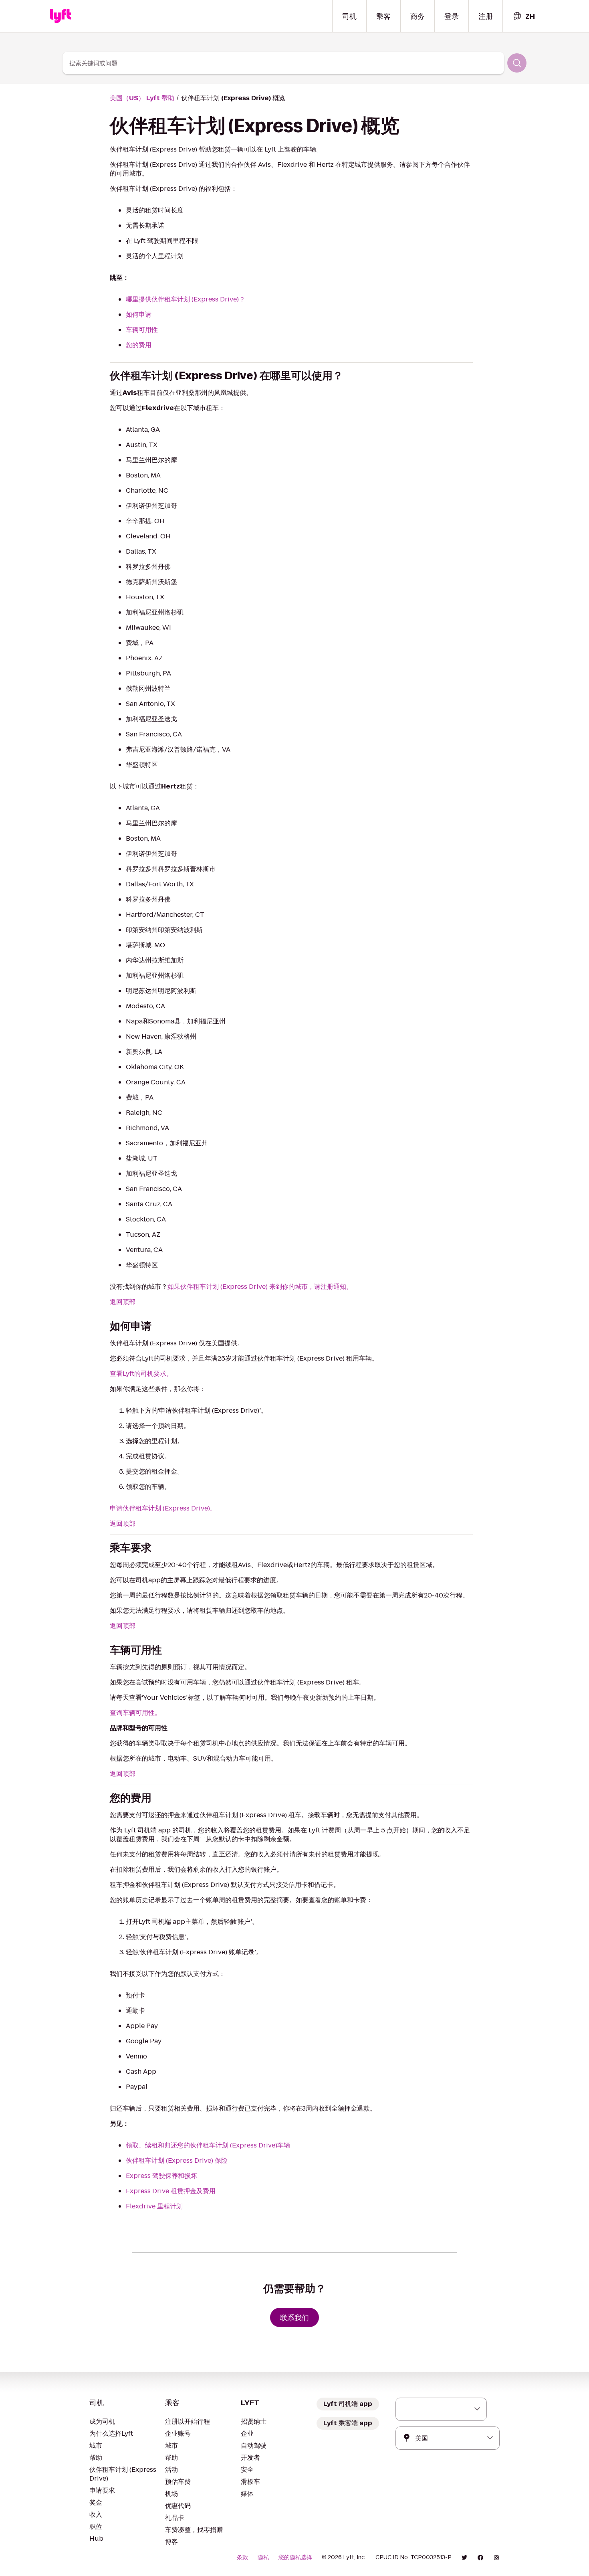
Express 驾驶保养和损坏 (161, 2176)
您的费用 (139, 345)
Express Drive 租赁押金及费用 (171, 2191)
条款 (242, 2557)
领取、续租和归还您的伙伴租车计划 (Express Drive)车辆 (208, 2145)
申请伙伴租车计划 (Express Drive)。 (163, 1508)
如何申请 (139, 314)
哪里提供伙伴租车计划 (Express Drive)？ (186, 299)
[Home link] (61, 16)
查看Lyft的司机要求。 (141, 1374)
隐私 (263, 2557)
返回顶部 (123, 1302)
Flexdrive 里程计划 (154, 2206)
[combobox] (524, 16)
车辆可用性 (142, 330)
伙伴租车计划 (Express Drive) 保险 (177, 2160)
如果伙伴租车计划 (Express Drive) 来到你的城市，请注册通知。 (260, 1287)
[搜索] (517, 63)
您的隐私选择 (295, 2557)
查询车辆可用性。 (135, 1713)
